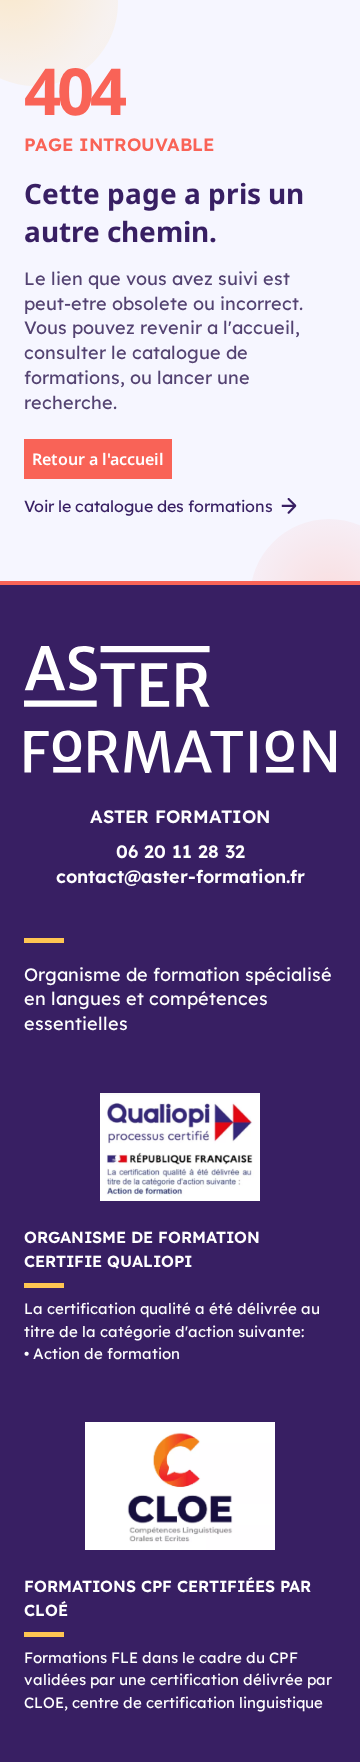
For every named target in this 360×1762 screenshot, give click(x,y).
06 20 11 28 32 (180, 851)
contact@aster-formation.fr (180, 876)
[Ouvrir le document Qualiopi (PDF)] (180, 1147)
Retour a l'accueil (98, 459)
